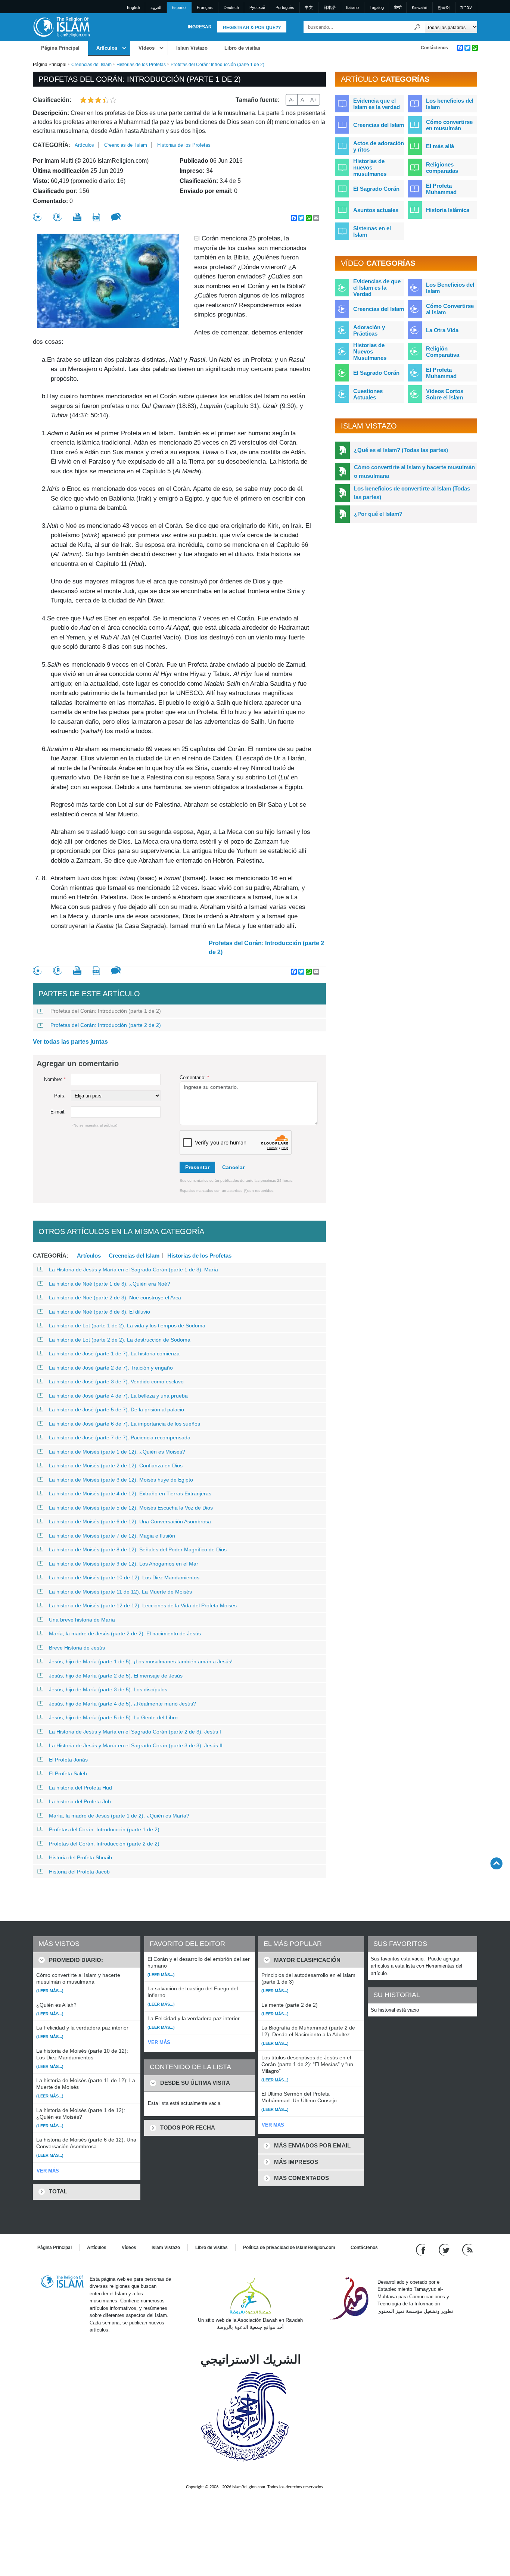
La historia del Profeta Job (80, 1801)
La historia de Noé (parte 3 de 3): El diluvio (99, 1312)
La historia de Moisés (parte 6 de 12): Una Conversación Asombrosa (130, 1521)
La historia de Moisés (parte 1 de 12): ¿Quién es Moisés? (117, 1452)
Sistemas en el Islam (372, 231)
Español (179, 7)
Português (285, 7)
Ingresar (200, 27)
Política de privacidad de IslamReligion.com (289, 2248)
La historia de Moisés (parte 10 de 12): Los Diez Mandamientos (124, 1577)
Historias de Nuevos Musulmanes (370, 351)
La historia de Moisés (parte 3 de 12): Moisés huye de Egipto (121, 1480)
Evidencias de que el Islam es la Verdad (377, 288)
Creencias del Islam (91, 65)
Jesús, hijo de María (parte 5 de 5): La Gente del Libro (113, 1717)
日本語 (329, 7)
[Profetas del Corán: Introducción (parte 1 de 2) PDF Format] (96, 217)
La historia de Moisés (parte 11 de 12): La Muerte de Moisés (120, 1592)
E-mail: (58, 1112)
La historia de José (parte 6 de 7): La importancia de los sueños (125, 1424)
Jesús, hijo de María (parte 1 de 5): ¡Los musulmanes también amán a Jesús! (141, 1661)
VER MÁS (48, 2171)
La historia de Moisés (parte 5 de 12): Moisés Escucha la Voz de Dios (131, 1508)
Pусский (257, 7)
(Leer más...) (50, 1991)
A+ (313, 100)
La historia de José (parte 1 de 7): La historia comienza (114, 1354)
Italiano (352, 7)
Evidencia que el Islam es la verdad (377, 104)
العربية (156, 7)
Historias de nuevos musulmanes (370, 167)
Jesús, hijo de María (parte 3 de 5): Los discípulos (108, 1689)
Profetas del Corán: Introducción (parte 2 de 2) (266, 948)
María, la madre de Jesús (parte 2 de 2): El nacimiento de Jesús (125, 1633)
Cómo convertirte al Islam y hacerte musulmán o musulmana (414, 471)
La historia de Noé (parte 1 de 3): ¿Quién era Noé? (110, 1284)
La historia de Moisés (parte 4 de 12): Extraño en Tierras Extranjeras (130, 1493)
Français (205, 7)
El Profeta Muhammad (441, 189)
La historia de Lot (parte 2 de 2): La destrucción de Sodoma (120, 1340)
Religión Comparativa (443, 352)
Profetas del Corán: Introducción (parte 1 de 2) (106, 1011)
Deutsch (231, 7)
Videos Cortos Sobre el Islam (445, 394)
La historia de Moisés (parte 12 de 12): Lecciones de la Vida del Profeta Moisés (143, 1605)
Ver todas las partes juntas (70, 1042)
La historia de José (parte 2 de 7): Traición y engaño (111, 1368)
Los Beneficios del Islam (450, 288)
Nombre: (55, 1079)
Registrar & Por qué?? (252, 28)
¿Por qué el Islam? (378, 514)
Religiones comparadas (442, 168)
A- (292, 100)
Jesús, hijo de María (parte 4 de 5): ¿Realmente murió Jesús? (122, 1704)
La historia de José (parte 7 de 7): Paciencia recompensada (120, 1437)
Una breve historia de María (82, 1620)
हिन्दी (398, 7)
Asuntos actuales (376, 210)
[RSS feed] (467, 2249)
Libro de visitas (242, 48)
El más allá (440, 146)
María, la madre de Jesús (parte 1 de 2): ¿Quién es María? (119, 1816)
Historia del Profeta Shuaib (80, 1857)
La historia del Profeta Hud (80, 1788)
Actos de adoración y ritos (379, 146)
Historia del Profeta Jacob (79, 1872)
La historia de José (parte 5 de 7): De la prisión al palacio (116, 1410)
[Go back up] (496, 1863)
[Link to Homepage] (61, 27)
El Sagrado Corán (376, 189)
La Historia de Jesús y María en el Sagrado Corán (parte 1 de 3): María (133, 1270)
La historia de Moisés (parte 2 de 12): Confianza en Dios (116, 1465)
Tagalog (377, 7)
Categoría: (52, 145)
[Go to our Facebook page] (422, 2249)
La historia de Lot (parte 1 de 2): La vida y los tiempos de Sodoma (127, 1326)
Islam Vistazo (192, 48)
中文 (309, 7)
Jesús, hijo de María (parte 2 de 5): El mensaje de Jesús (116, 1676)
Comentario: (194, 1077)
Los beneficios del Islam (450, 104)
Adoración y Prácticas (369, 330)
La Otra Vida (442, 330)
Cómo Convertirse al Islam (450, 309)
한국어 (444, 7)
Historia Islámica (448, 210)
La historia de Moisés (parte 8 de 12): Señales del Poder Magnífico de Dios (138, 1549)
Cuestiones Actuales (368, 394)
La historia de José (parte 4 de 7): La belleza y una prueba (118, 1396)
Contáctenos (434, 48)
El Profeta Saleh (68, 1773)
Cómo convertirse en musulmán (449, 125)
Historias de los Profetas (141, 65)
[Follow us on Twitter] (445, 2249)
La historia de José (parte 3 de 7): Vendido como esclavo (116, 1382)
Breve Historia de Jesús (77, 1648)
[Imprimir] (77, 217)
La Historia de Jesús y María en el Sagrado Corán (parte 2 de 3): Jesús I (135, 1732)
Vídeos (147, 48)
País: (60, 1096)
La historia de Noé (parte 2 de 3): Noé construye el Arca (115, 1298)
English (133, 7)
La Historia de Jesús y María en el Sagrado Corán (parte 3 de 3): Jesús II (136, 1745)
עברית (466, 7)
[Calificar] (37, 217)
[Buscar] (417, 27)
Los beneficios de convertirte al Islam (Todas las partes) (412, 493)
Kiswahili (419, 7)
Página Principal (60, 48)
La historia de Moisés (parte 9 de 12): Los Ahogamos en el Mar (124, 1564)
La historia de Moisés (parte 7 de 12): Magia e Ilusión (112, 1536)
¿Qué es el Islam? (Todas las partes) (401, 450)
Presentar (197, 1167)
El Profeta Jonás (68, 1760)
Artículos (107, 48)
